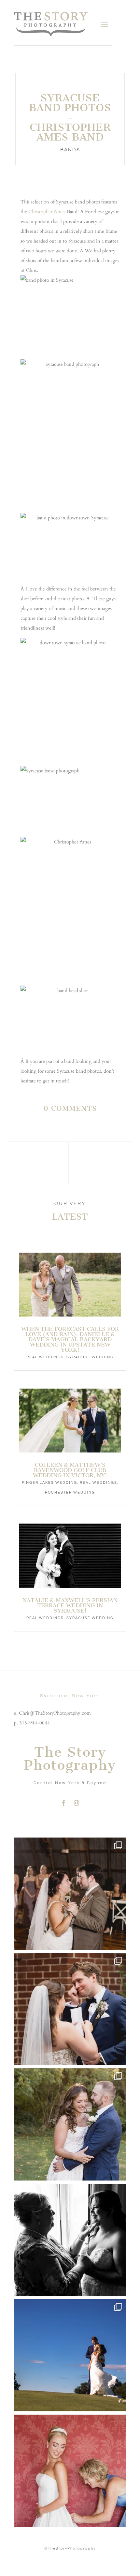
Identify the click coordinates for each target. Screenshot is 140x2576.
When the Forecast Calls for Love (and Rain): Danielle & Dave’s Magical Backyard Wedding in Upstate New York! (70, 1339)
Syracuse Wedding (90, 1357)
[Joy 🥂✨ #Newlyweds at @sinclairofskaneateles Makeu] (70, 2124)
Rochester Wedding (70, 1492)
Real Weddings (45, 1357)
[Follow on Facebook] (63, 1803)
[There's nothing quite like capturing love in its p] (70, 2009)
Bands (70, 150)
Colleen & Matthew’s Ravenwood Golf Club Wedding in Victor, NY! (70, 1470)
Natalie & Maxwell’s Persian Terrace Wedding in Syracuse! (70, 1605)
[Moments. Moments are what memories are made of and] (70, 2240)
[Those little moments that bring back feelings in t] (70, 2355)
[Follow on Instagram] (77, 1803)
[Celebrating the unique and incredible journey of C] (70, 1894)
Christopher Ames (47, 212)
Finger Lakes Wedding (49, 1483)
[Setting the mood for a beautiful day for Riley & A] (70, 2471)
